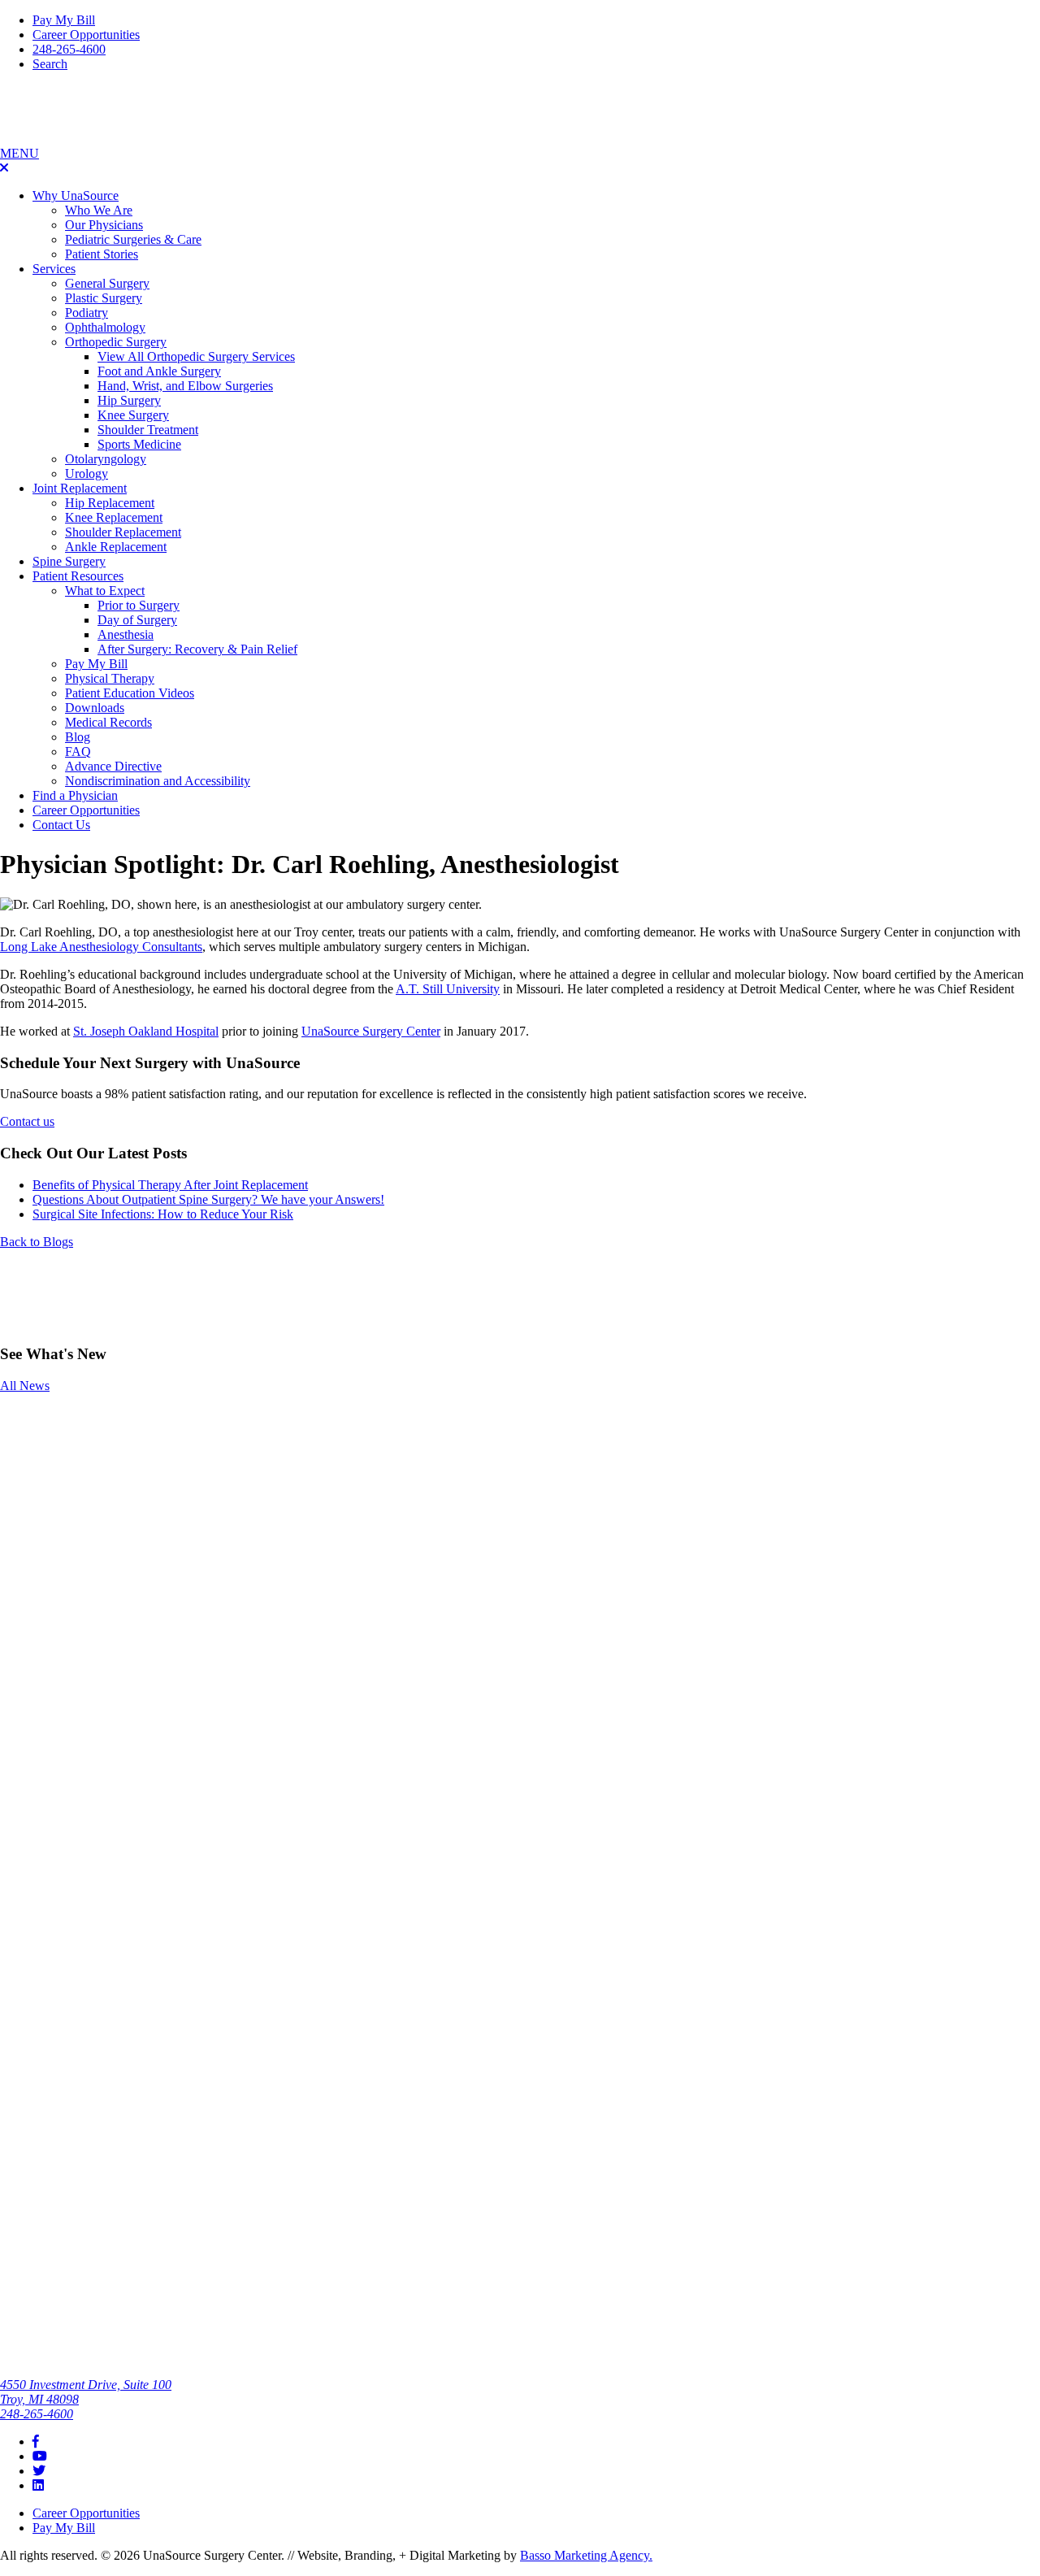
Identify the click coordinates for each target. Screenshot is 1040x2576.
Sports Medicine (139, 444)
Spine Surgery (69, 561)
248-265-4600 (69, 49)
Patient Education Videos (130, 693)
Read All (23, 2176)
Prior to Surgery (139, 605)
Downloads (95, 708)
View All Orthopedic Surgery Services (196, 356)
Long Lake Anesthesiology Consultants (101, 947)
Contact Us (61, 825)
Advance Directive (113, 766)
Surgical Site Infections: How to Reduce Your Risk (163, 1214)
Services (54, 269)
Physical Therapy (110, 678)
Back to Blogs (37, 1242)
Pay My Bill (64, 20)
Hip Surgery (129, 400)
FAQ (78, 752)
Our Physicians (104, 225)
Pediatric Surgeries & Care (133, 239)
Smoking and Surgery (37, 1425)
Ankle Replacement (116, 547)
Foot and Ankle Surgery (159, 371)
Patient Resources (78, 576)
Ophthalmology (105, 327)
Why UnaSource (76, 195)
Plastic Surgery (104, 298)
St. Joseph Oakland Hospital (146, 1031)
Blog (78, 737)
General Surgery (107, 283)
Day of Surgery (137, 620)
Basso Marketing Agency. (586, 2555)
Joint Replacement (80, 488)
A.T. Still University (448, 989)
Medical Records (108, 722)
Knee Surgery (133, 415)
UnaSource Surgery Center (371, 1031)
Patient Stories (102, 254)
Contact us (27, 1121)
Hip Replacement (110, 503)
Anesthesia (126, 634)
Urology (87, 473)
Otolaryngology (106, 459)
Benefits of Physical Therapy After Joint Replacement (170, 1185)
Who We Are (99, 210)
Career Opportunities (86, 35)
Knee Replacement (114, 517)
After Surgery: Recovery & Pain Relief (197, 649)
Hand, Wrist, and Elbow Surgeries (185, 386)
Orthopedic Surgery (116, 342)
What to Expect (105, 591)
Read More (29, 1464)
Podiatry (87, 313)
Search (50, 64)
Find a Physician (75, 795)
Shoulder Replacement (123, 532)
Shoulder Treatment (148, 430)
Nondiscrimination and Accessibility (158, 781)
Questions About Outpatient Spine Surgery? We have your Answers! (208, 1199)
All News (25, 1386)
